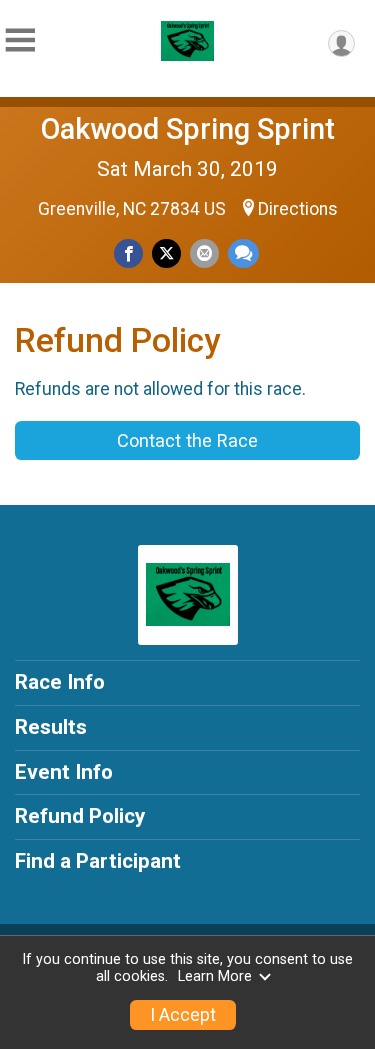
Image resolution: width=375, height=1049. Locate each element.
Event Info (64, 772)
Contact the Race (187, 440)
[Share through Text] (243, 253)
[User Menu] (341, 43)
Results (51, 727)
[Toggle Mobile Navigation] (20, 40)
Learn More (215, 976)
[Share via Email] (204, 253)
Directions (298, 209)
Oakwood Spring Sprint (188, 129)
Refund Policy (80, 816)
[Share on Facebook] (128, 253)
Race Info (60, 682)
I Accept (183, 1015)
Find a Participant (98, 861)
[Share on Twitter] (166, 253)
